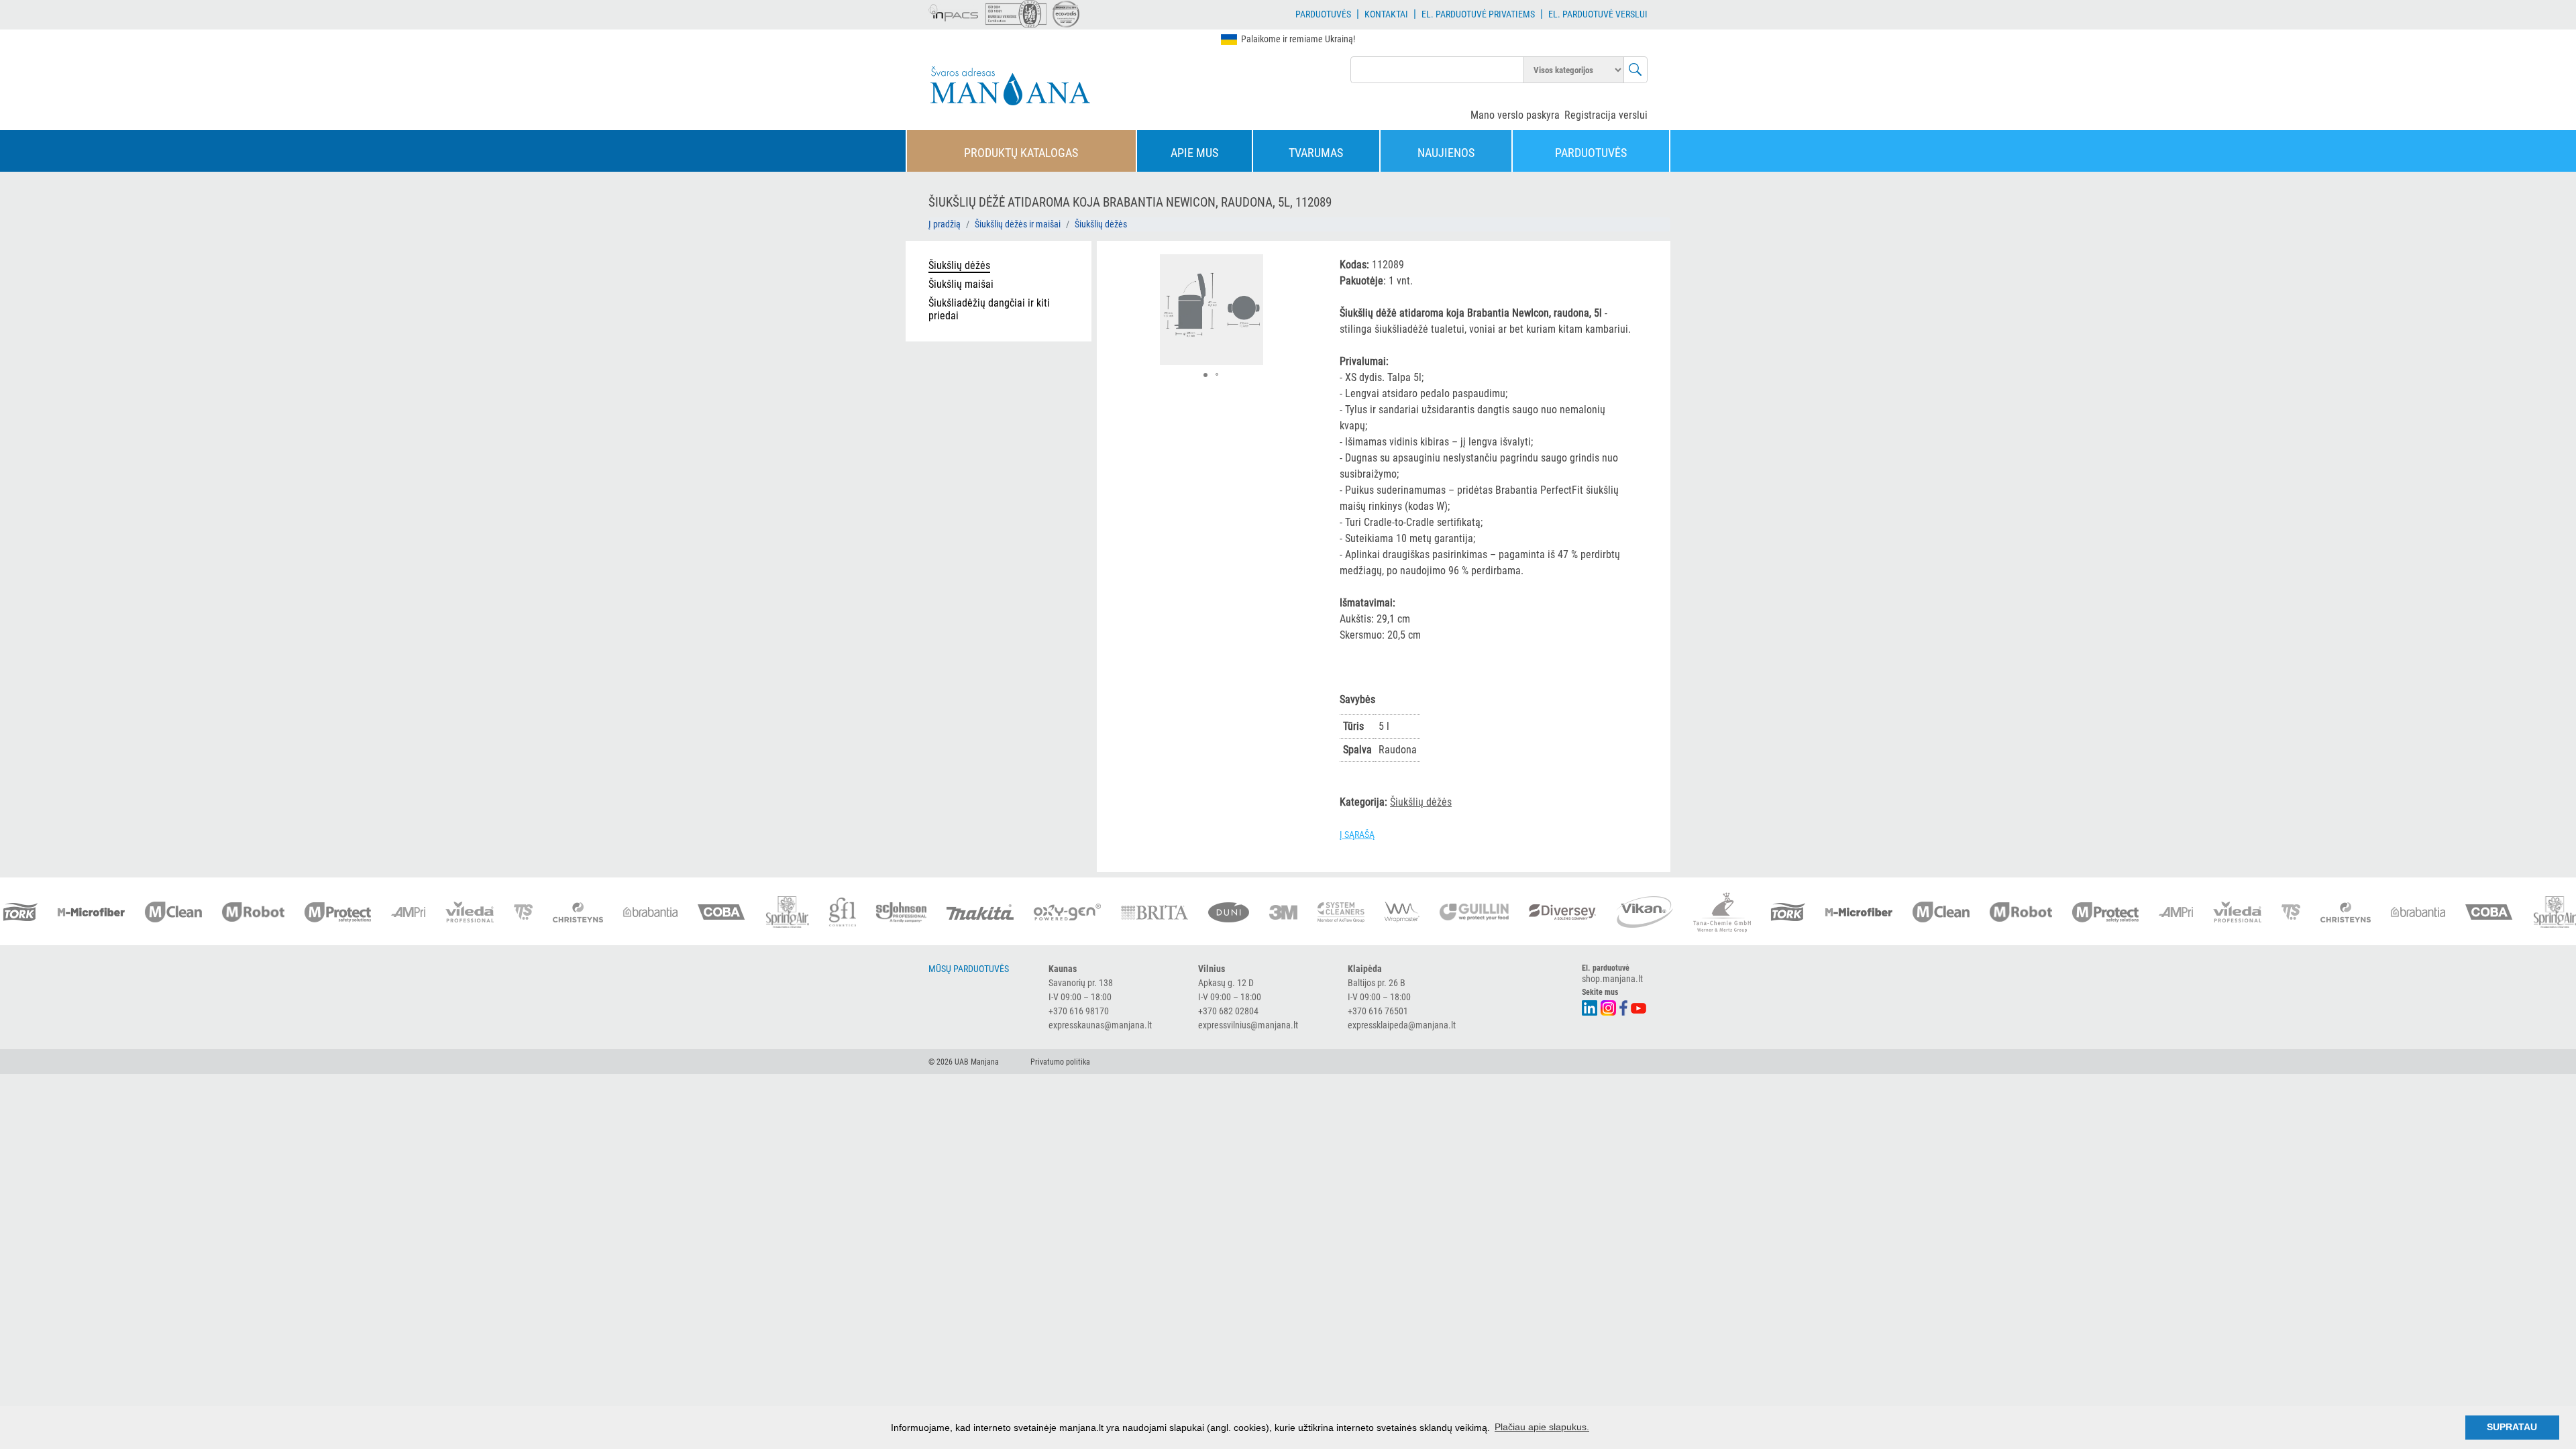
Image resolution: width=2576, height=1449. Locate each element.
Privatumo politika (1060, 1062)
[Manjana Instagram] (1609, 1007)
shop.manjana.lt (1612, 979)
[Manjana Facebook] (1624, 1007)
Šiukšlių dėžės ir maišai (1018, 224)
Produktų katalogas (1021, 153)
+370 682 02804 (1228, 1011)
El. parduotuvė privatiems (1478, 14)
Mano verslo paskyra (1515, 115)
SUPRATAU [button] (2512, 1427)
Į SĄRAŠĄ (1357, 835)
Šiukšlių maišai (961, 284)
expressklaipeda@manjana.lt (1402, 1025)
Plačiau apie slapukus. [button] (1542, 1427)
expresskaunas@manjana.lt (1100, 1025)
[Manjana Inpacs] (954, 11)
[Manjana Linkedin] (1590, 1007)
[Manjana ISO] (1016, 14)
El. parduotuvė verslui (1598, 14)
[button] (1301, 266)
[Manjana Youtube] (1639, 1007)
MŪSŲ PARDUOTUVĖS (969, 969)
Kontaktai (1386, 14)
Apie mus (1194, 153)
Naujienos (1446, 153)
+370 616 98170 (1079, 1011)
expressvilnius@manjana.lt (1248, 1025)
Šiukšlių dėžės (1101, 224)
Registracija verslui (1606, 115)
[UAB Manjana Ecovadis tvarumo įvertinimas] (1066, 14)
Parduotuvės (1323, 14)
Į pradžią (945, 224)
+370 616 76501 (1378, 1011)
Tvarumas (1316, 153)
